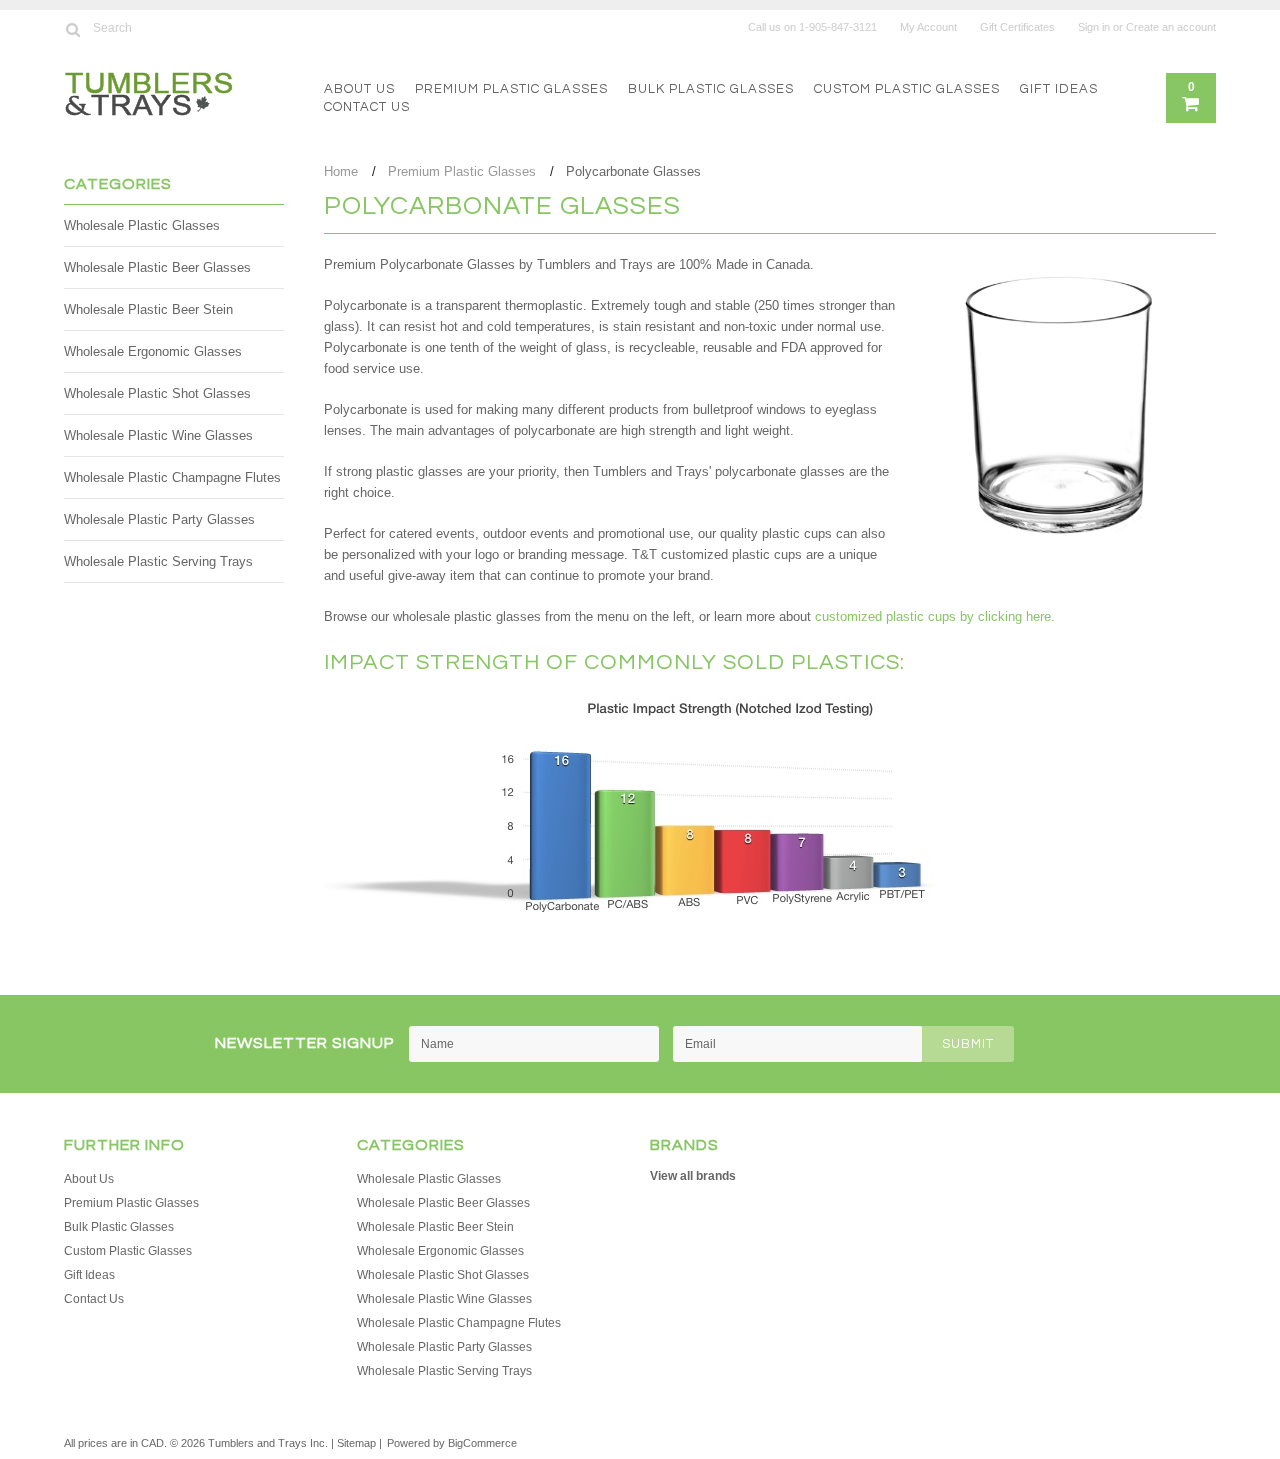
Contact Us (367, 107)
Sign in (1094, 27)
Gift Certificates (1017, 27)
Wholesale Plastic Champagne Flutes (172, 477)
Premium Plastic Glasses (511, 89)
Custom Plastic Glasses (907, 89)
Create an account (1171, 27)
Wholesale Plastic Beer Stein (148, 309)
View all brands (693, 1176)
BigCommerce (482, 1443)
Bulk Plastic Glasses (711, 89)
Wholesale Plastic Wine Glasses (158, 435)
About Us (359, 89)
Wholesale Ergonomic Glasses (153, 351)
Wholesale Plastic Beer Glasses (157, 267)
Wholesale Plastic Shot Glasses (157, 393)
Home (341, 171)
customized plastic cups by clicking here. (935, 616)
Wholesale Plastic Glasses (142, 225)
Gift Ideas (1059, 89)
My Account (928, 27)
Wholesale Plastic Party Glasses (159, 519)
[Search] (72, 29)
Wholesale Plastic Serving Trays (158, 561)
